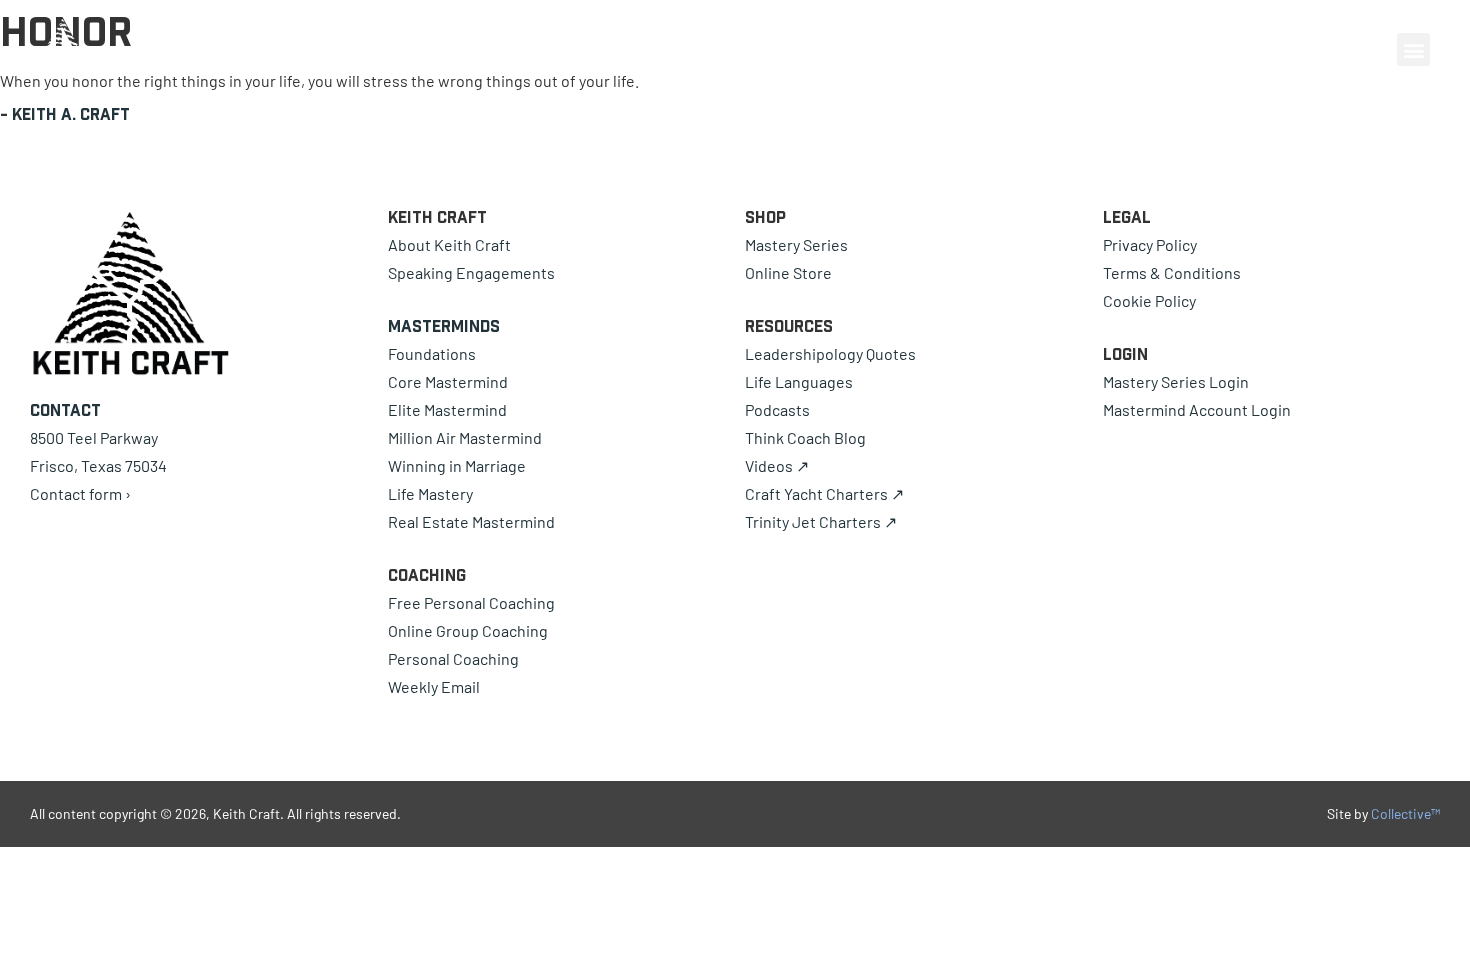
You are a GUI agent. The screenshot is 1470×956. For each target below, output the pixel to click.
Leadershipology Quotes (830, 353)
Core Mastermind (448, 381)
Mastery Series (796, 244)
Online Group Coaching (468, 630)
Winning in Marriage (457, 465)
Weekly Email (434, 686)
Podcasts (777, 409)
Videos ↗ (777, 465)
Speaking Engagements (471, 272)
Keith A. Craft (71, 114)
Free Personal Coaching (471, 602)
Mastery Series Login (1176, 381)
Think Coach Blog (805, 437)
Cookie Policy (1149, 300)
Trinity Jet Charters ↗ (821, 521)
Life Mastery (430, 493)
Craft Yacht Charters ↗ (824, 493)
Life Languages (799, 381)
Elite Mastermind (447, 409)
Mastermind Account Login (1197, 409)
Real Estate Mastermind (471, 521)
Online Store (788, 272)
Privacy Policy (1150, 244)
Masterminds (444, 326)
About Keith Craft (449, 244)
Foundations (432, 353)
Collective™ (1405, 813)
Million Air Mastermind (465, 437)
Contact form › (80, 493)
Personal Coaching (453, 658)
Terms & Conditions (1172, 272)
